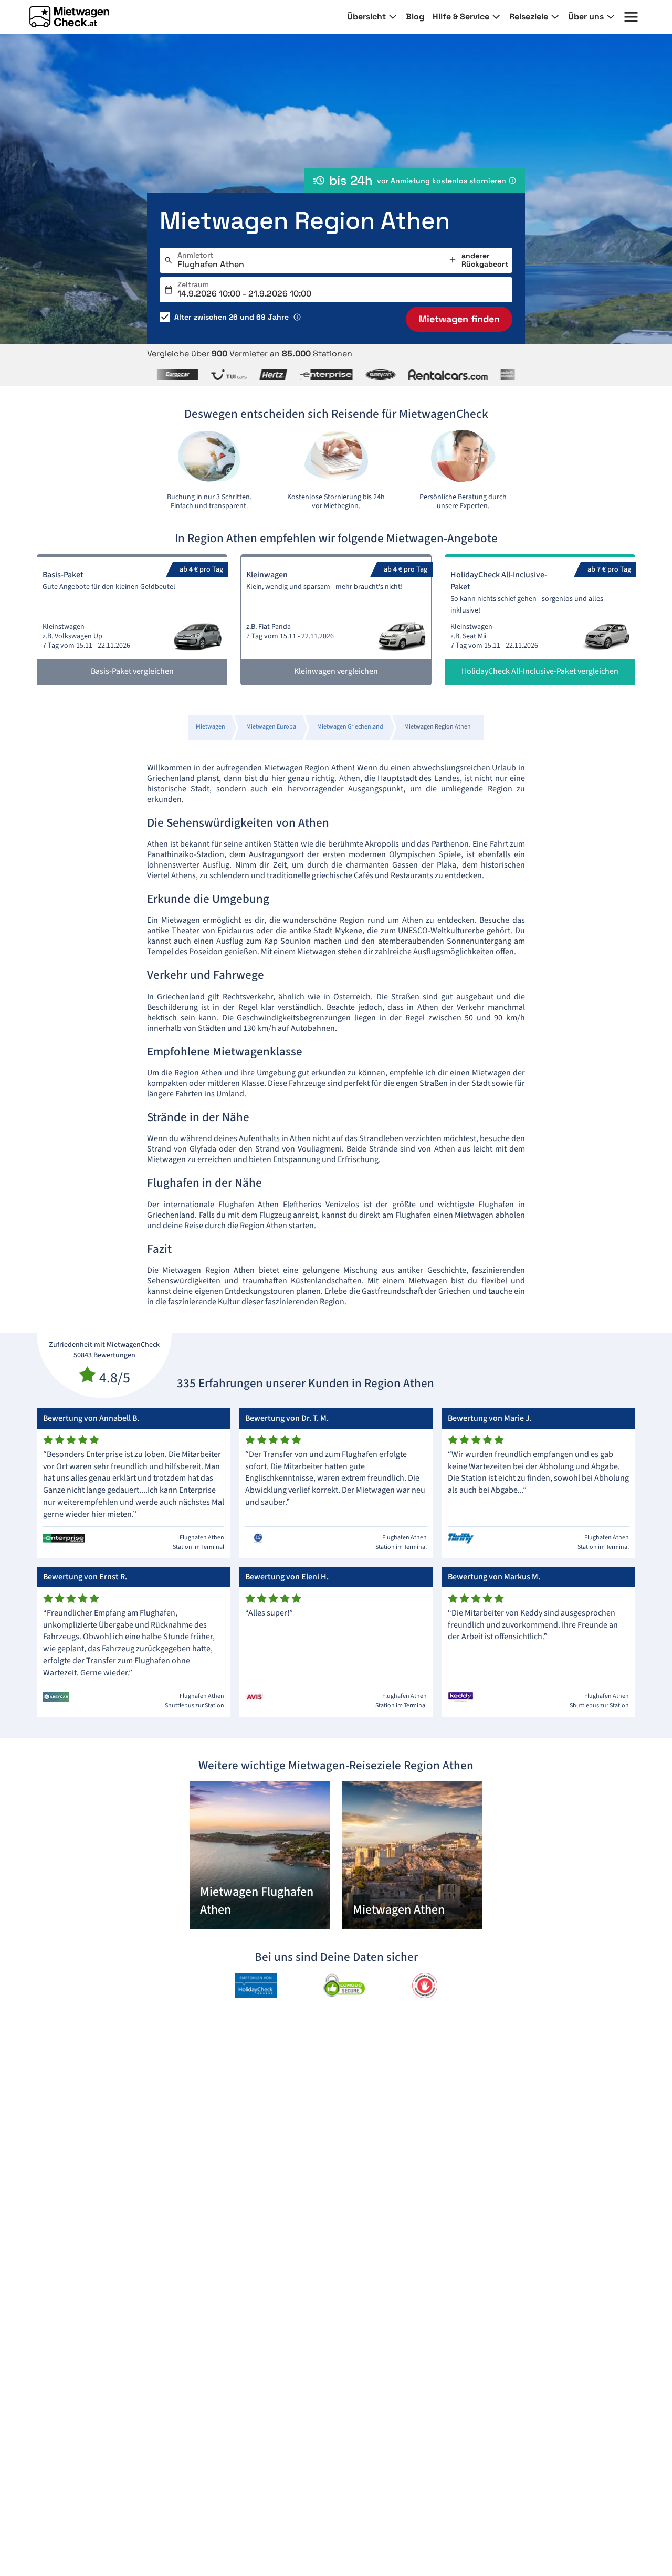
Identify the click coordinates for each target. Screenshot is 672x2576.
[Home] (69, 17)
